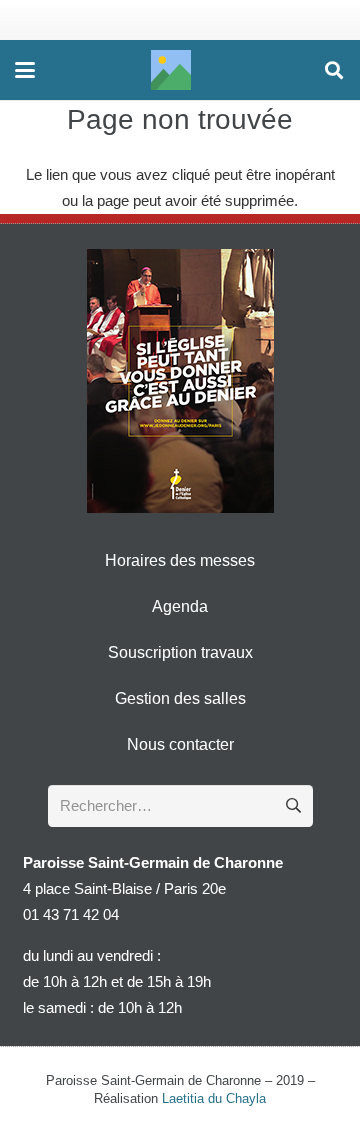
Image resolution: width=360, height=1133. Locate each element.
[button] (25, 70)
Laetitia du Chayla (214, 1098)
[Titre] (171, 70)
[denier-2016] (180, 381)
